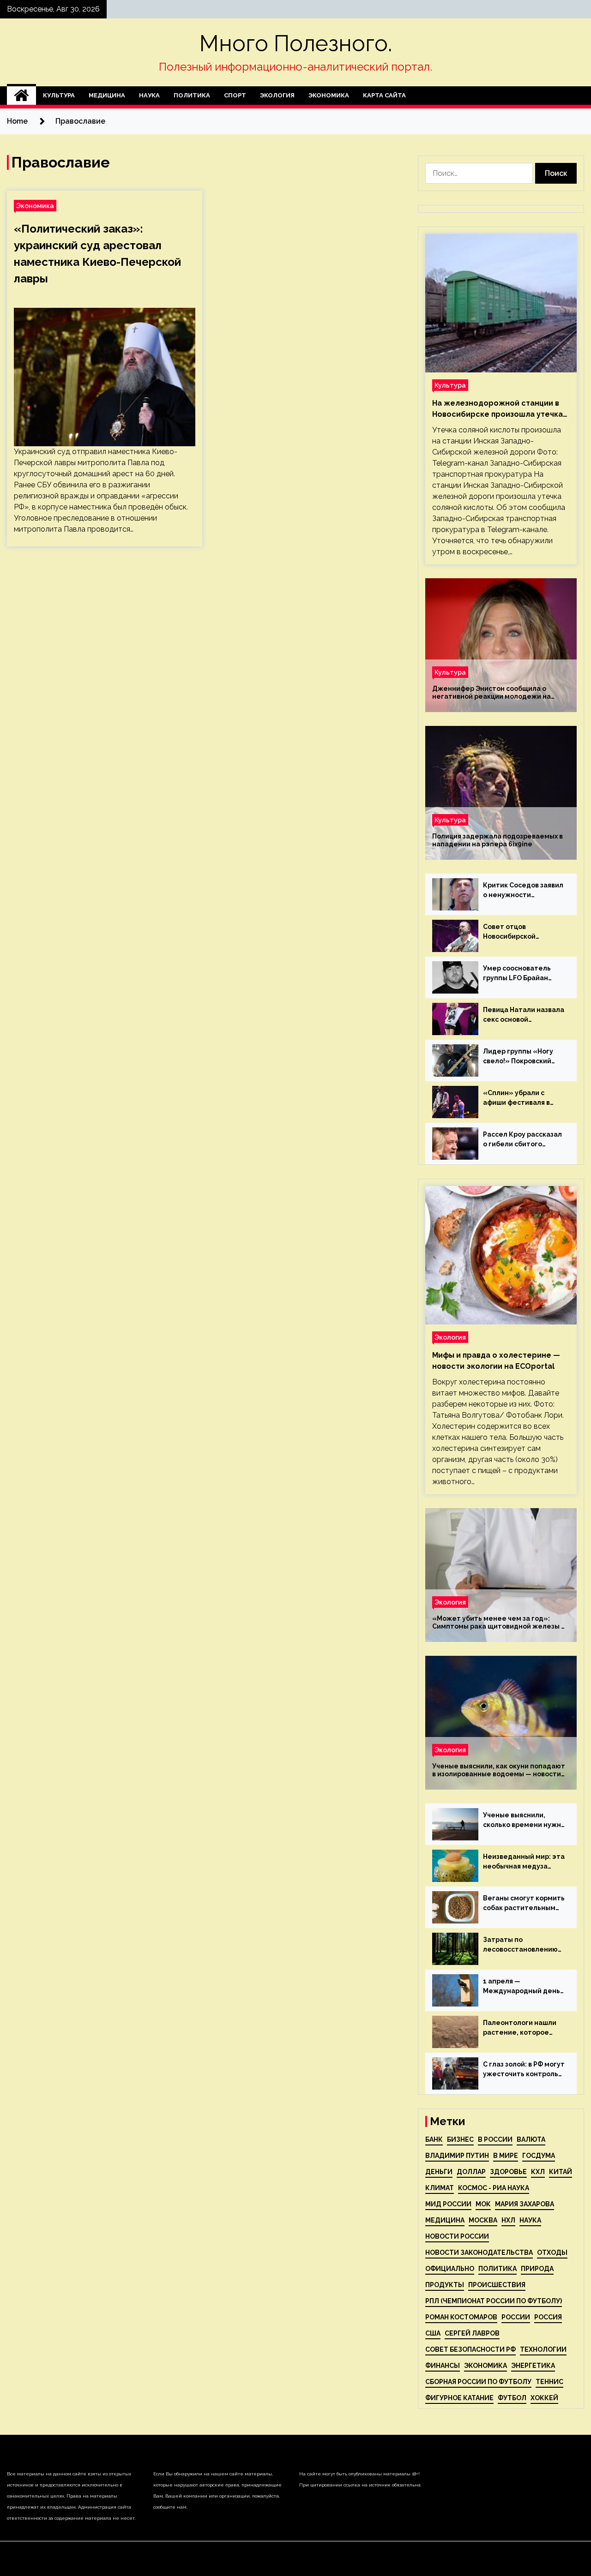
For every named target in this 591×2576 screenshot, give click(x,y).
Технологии (543, 2349)
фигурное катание (459, 2398)
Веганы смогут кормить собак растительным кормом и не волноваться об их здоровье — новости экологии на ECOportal (524, 1904)
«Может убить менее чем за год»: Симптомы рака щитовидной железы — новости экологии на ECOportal (500, 1623)
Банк (434, 2139)
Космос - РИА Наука (494, 2188)
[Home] (21, 96)
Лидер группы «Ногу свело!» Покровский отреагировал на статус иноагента (518, 1057)
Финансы (443, 2366)
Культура (59, 95)
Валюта (531, 2139)
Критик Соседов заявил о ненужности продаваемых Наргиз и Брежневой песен (523, 891)
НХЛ (508, 2220)
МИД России (448, 2204)
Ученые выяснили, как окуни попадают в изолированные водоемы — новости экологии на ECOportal (499, 1770)
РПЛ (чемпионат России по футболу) (494, 2301)
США (433, 2333)
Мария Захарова (525, 2204)
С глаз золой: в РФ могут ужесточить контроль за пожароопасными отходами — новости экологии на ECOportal (524, 2070)
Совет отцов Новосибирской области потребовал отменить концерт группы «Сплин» (519, 932)
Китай (561, 2172)
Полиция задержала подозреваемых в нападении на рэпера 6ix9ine (498, 840)
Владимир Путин (457, 2156)
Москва (483, 2220)
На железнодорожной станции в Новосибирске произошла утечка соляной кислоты (498, 409)
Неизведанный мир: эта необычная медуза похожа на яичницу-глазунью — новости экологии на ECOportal (524, 1862)
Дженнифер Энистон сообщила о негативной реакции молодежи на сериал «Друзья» (491, 693)
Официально (450, 2269)
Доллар (471, 2172)
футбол (512, 2398)
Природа (537, 2269)
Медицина (107, 95)
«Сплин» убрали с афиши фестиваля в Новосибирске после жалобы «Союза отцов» (524, 1098)
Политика (192, 95)
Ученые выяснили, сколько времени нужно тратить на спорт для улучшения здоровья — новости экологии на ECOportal (524, 1821)
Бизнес (460, 2139)
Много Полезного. (296, 43)
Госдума (539, 2156)
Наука (149, 95)
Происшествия (497, 2285)
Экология (277, 95)
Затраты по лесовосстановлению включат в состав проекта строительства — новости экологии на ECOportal (520, 1945)
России (516, 2317)
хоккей (544, 2398)
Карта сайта (384, 95)
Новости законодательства (479, 2253)
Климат (440, 2188)
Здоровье (508, 2172)
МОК (483, 2204)
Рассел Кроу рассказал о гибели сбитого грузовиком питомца (522, 1140)
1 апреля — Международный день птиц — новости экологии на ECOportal (522, 1987)
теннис (549, 2382)
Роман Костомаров (461, 2317)
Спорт (235, 95)
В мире (506, 2156)
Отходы (552, 2253)
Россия (548, 2317)
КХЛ (538, 2172)
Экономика (329, 95)
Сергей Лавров (472, 2333)
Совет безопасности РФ (470, 2349)
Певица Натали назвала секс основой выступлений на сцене (524, 1015)
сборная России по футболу (478, 2382)
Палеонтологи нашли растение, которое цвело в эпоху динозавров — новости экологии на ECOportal (522, 2028)
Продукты (445, 2285)
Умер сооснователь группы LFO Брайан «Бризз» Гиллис (517, 974)
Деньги (439, 2172)
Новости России (457, 2236)
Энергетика (533, 2366)
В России (495, 2139)
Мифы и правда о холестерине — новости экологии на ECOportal (496, 1361)
